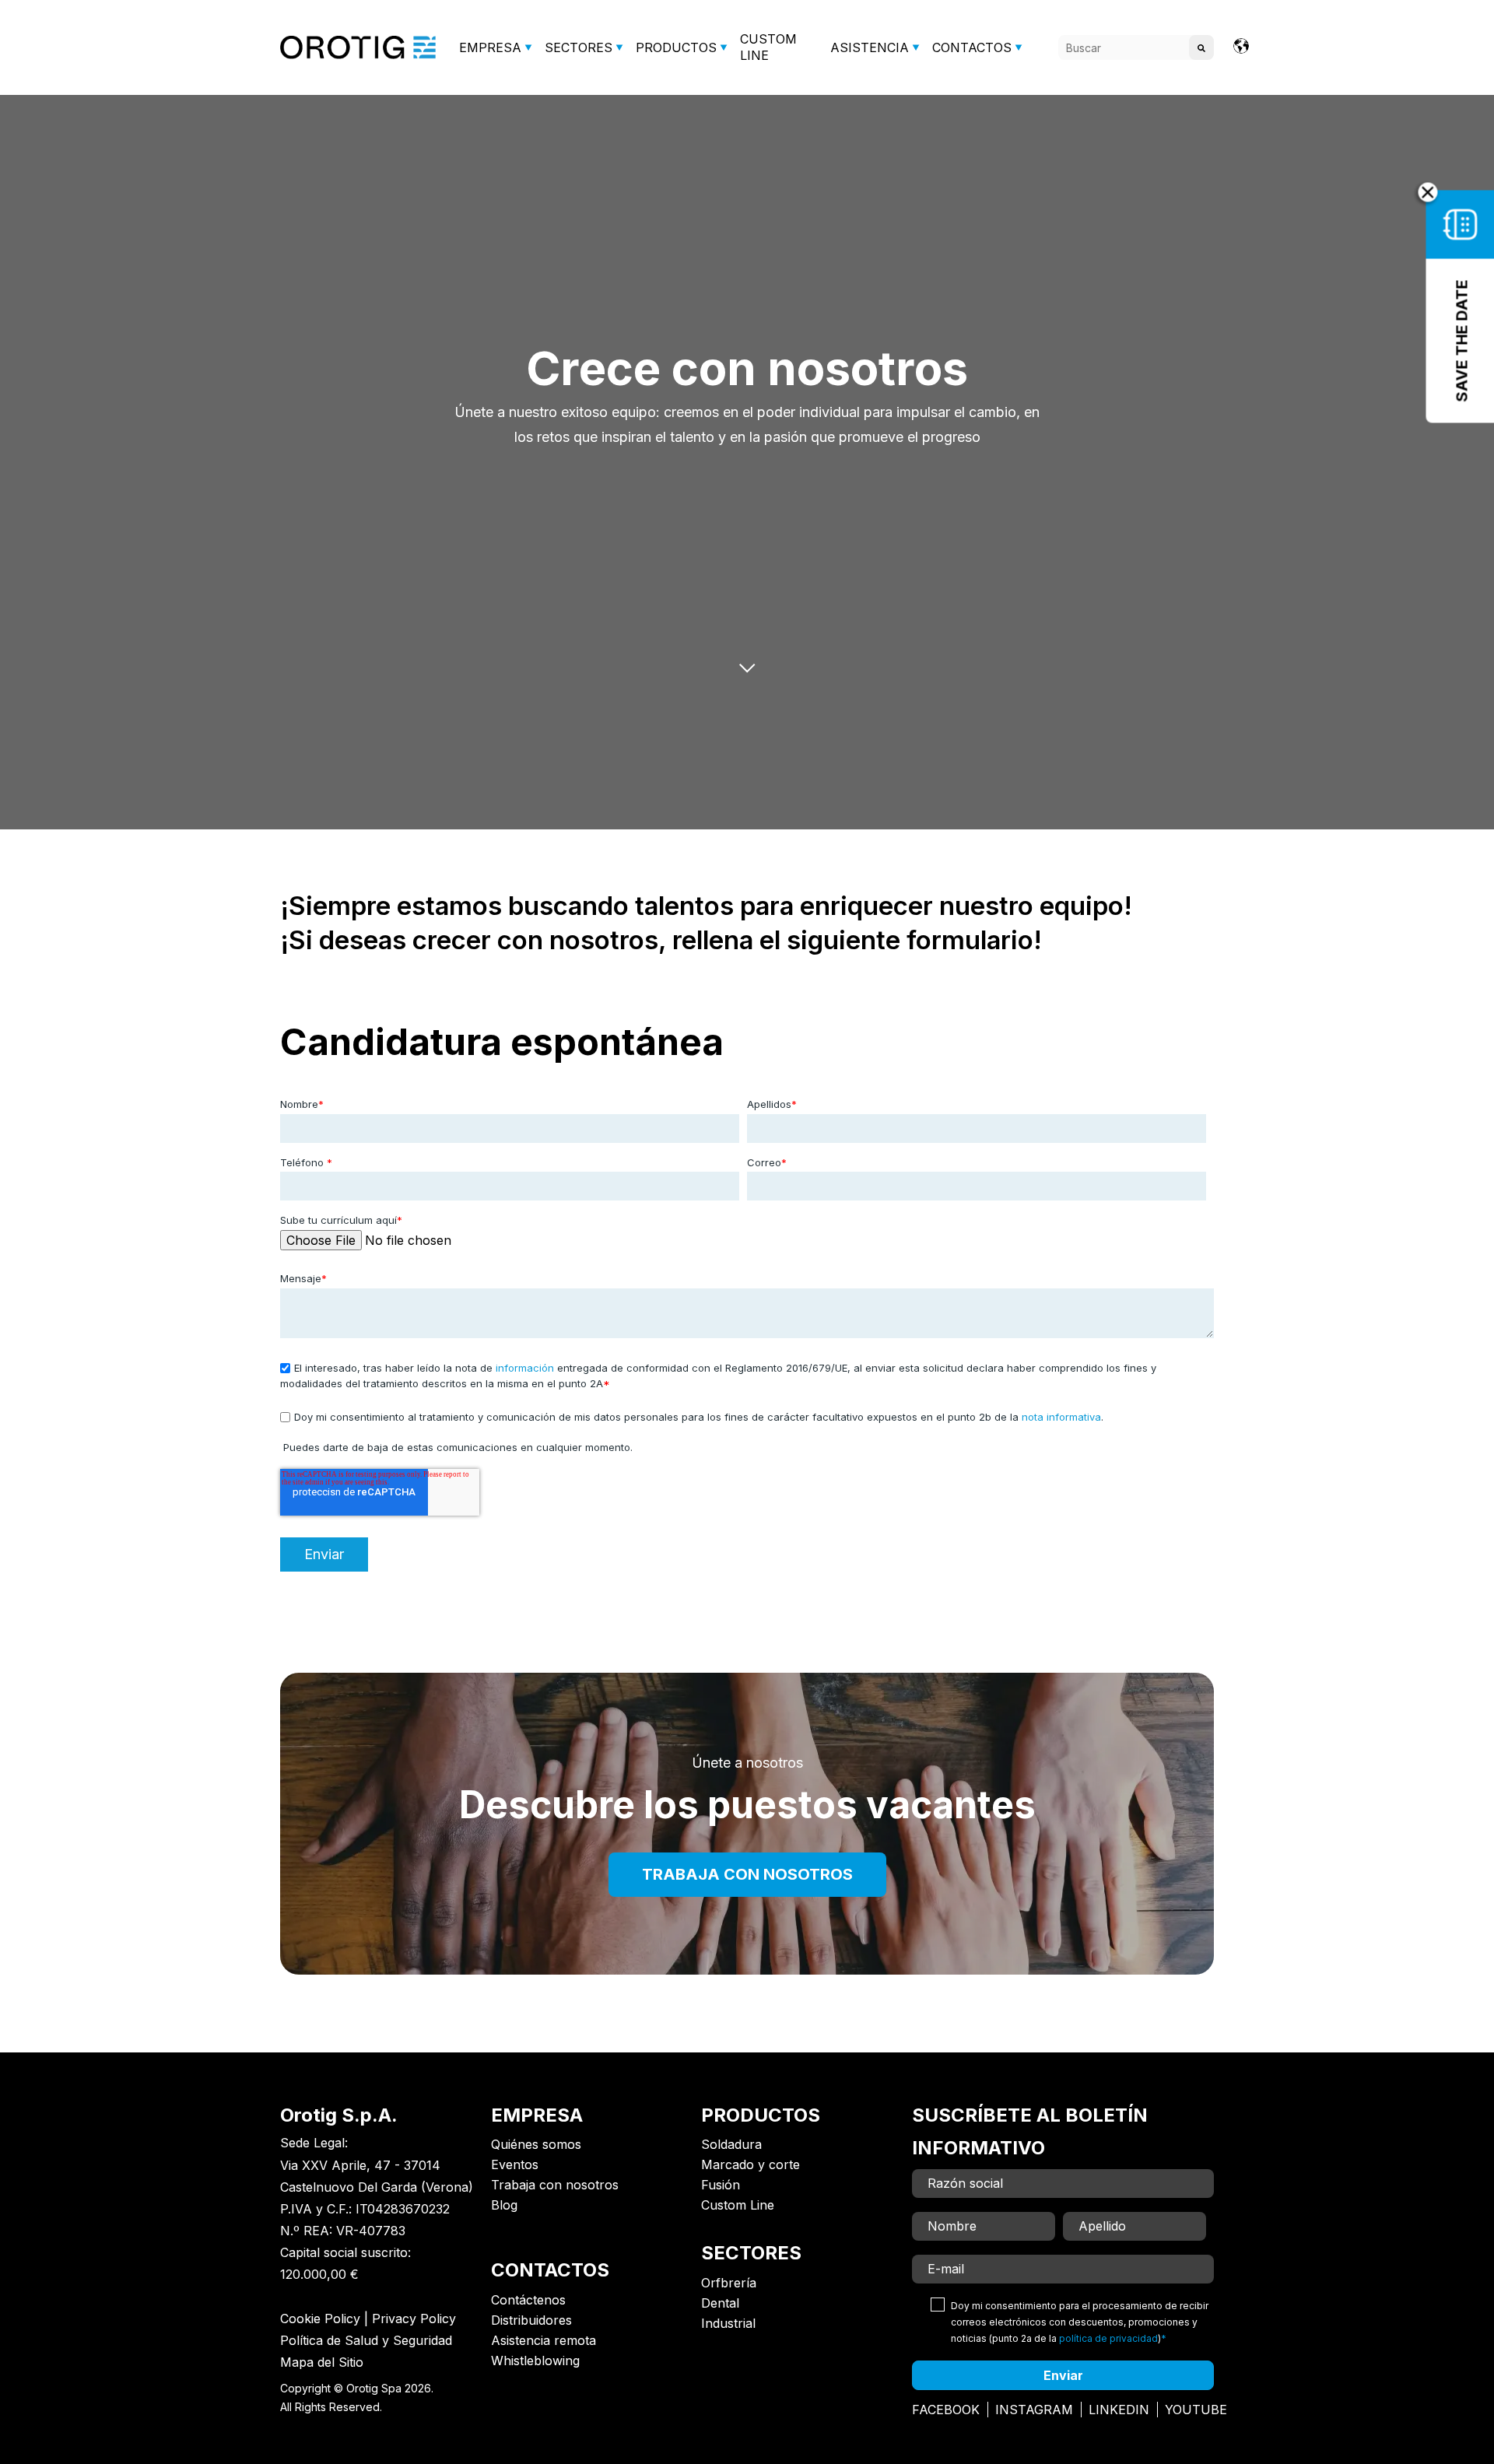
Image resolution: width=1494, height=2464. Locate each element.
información (525, 1368)
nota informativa (1061, 1417)
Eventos (515, 2164)
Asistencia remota (544, 2340)
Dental (720, 2303)
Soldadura (731, 2144)
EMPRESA (490, 47)
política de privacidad (1108, 2338)
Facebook (946, 2410)
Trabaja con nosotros (555, 2185)
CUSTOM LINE (768, 47)
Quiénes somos (536, 2144)
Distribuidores (531, 2320)
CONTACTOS (972, 47)
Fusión (721, 2185)
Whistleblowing (535, 2361)
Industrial (728, 2323)
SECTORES (579, 47)
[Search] (1201, 47)
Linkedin (1119, 2410)
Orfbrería (729, 2283)
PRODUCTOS (676, 47)
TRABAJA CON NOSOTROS (747, 1874)
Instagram (1034, 2410)
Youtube (1196, 2410)
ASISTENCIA (870, 47)
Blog (504, 2205)
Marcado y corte (751, 2164)
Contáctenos (528, 2300)
